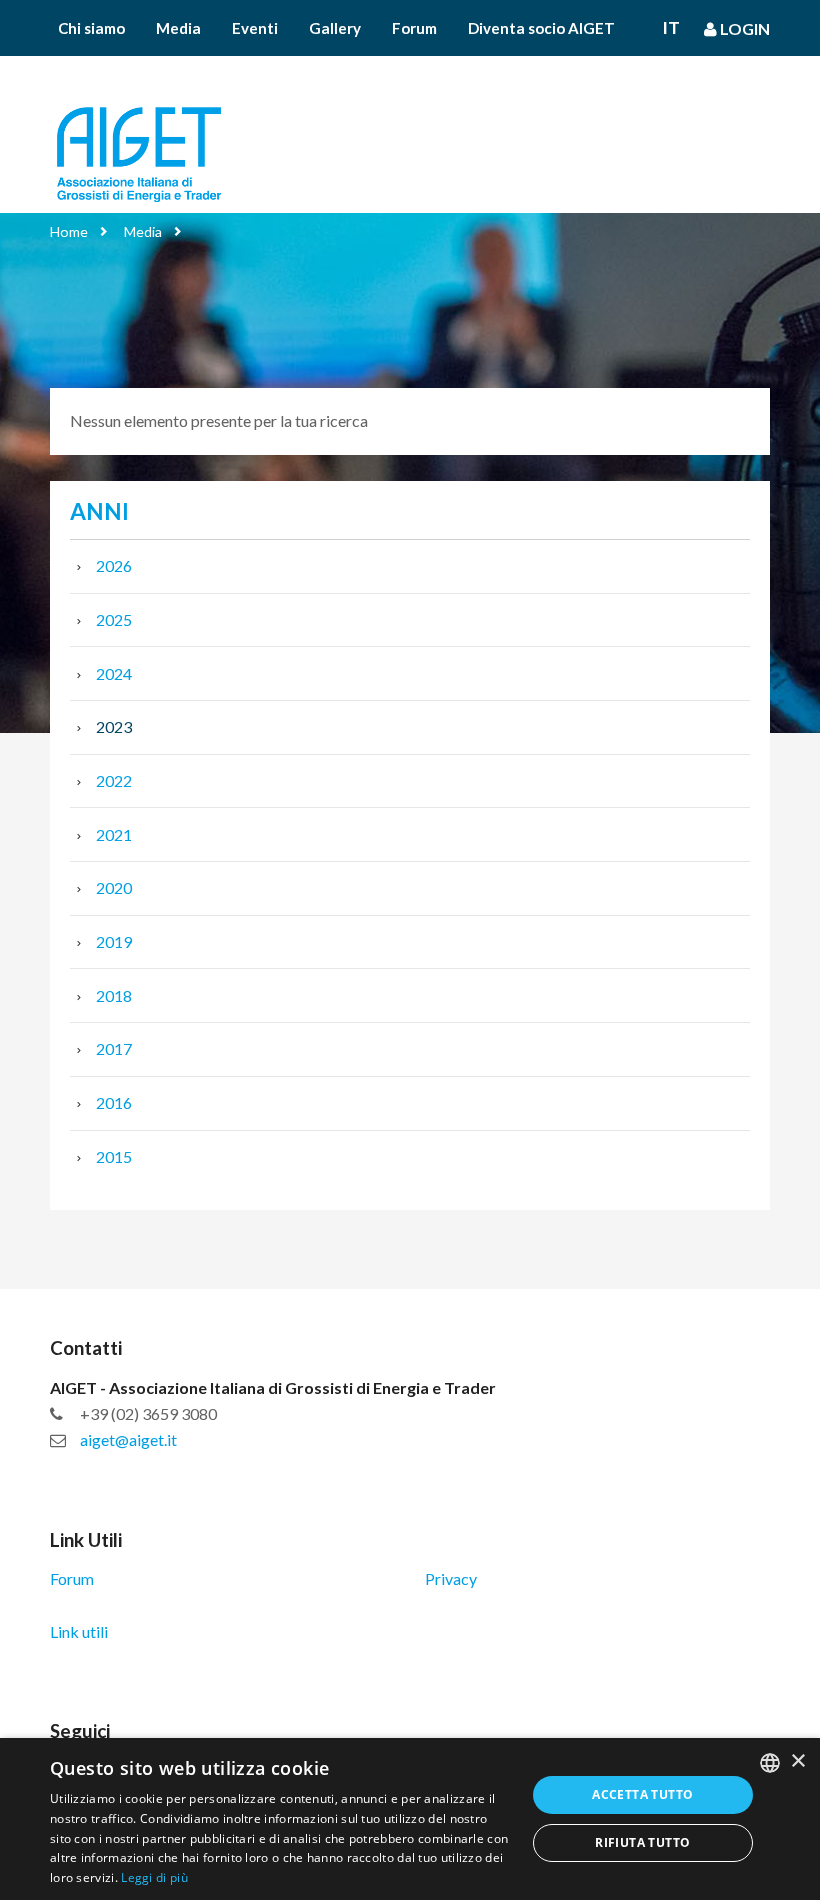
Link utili (79, 1631)
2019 (114, 941)
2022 (114, 780)
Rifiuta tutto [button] (642, 1842)
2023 (114, 726)
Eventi (255, 28)
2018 (114, 995)
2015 (114, 1156)
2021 (114, 834)
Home (69, 231)
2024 (114, 673)
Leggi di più (154, 1877)
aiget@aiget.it (128, 1439)
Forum (414, 28)
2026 (114, 565)
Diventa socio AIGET (541, 28)
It (671, 28)
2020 (114, 887)
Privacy (451, 1578)
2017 (114, 1048)
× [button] (797, 1761)
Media (178, 28)
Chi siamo (91, 28)
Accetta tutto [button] (642, 1794)
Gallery (335, 28)
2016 (114, 1102)
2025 (114, 619)
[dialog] (410, 1819)
